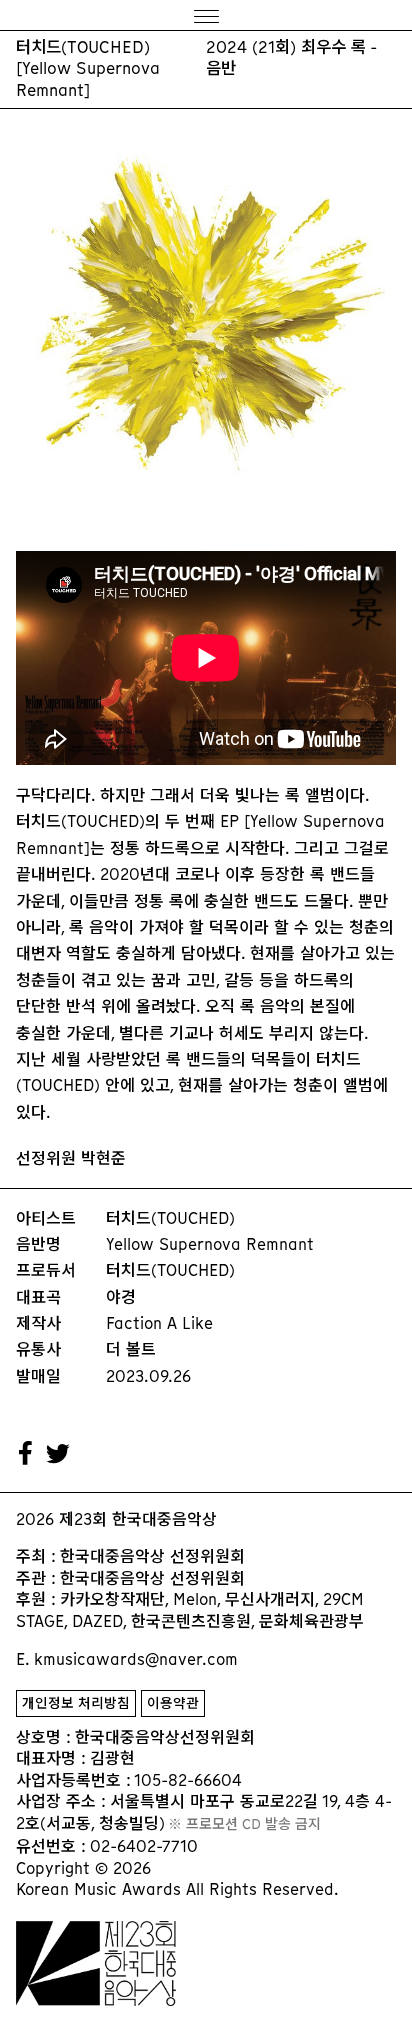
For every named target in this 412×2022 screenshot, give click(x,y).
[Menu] (206, 15)
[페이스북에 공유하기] (26, 1454)
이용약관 (173, 1703)
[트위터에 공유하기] (59, 1454)
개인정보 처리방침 (76, 1703)
